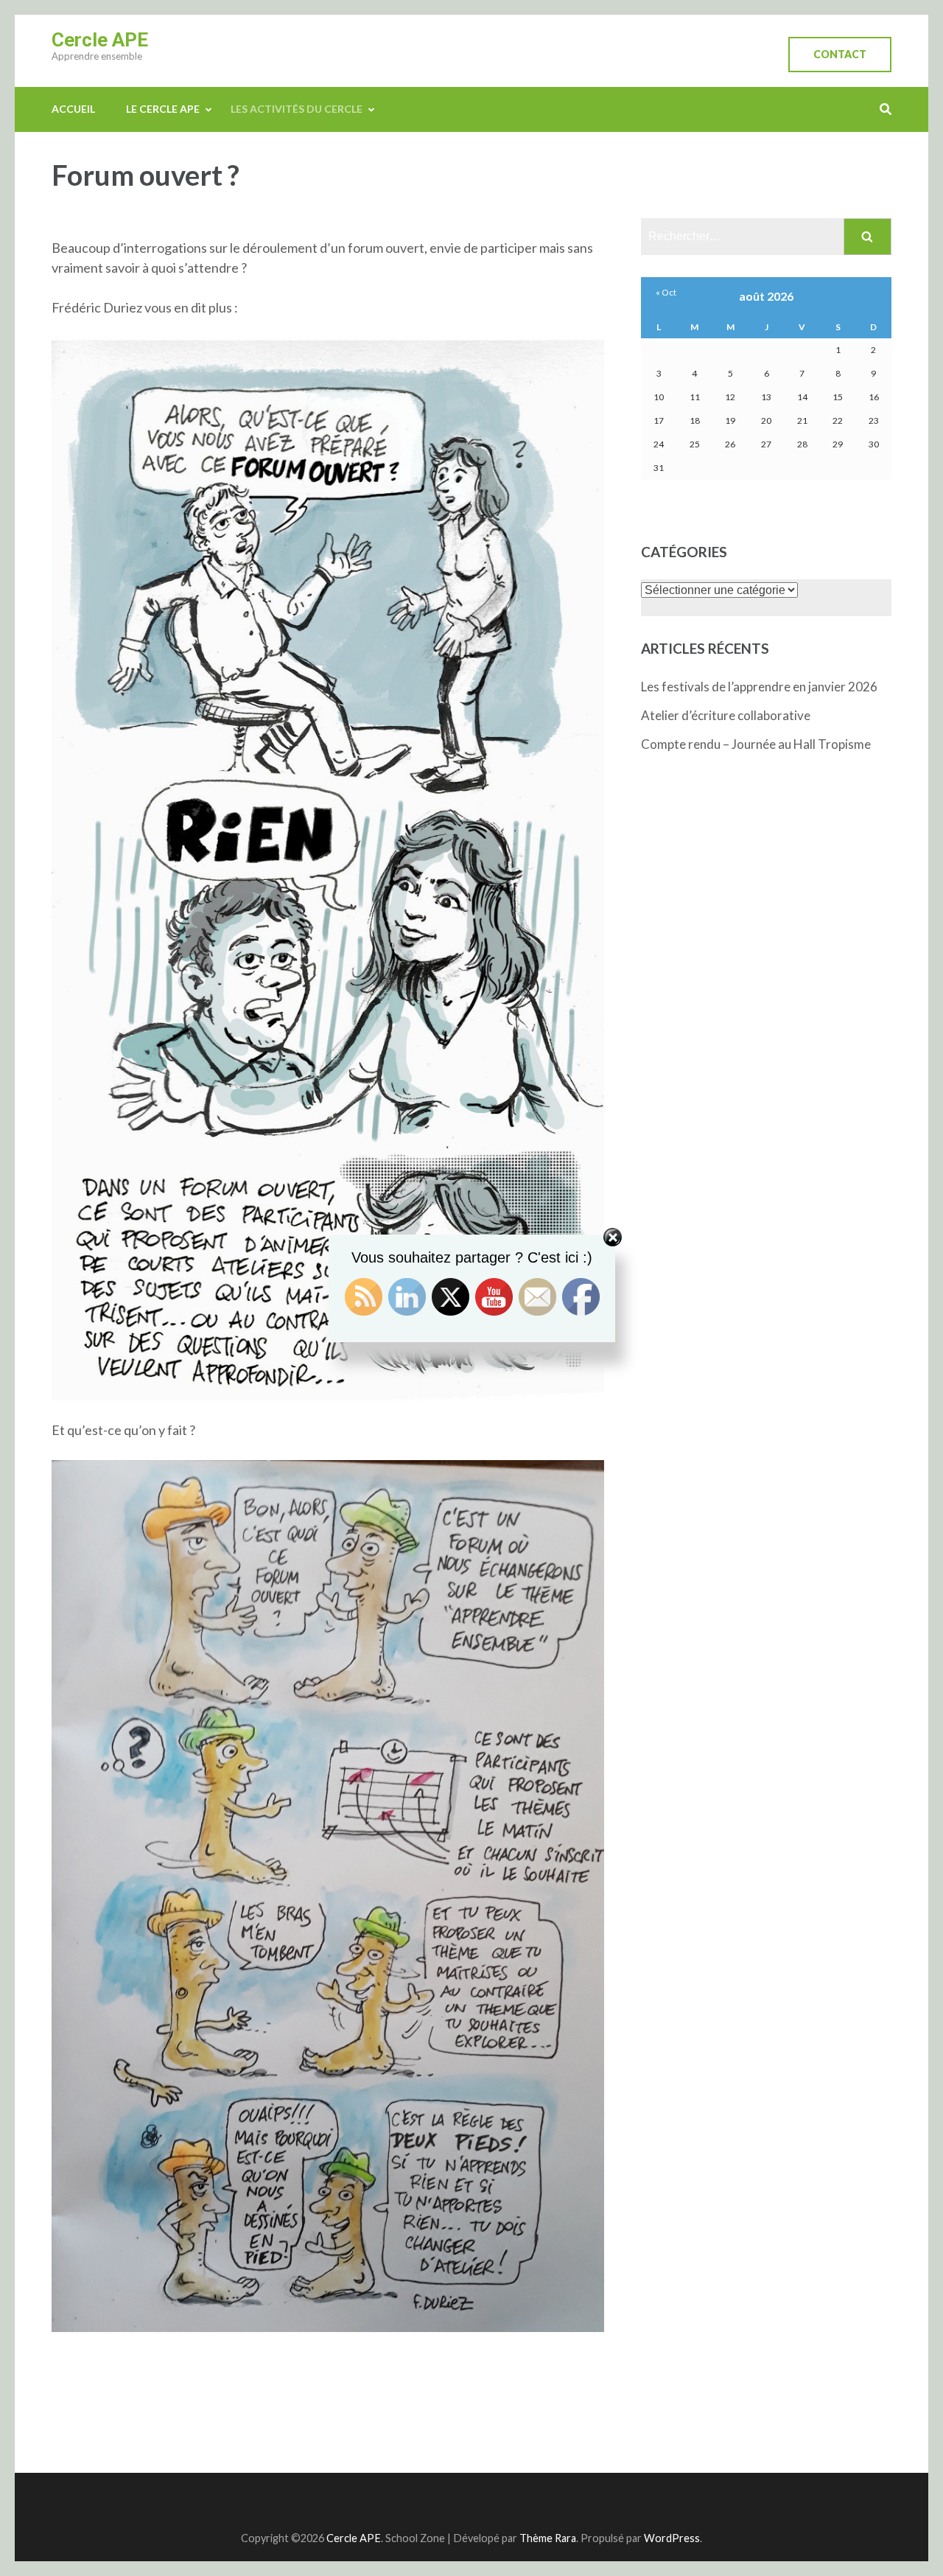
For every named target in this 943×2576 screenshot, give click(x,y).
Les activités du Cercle (297, 109)
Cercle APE (100, 40)
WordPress (672, 2538)
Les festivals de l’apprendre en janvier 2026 (759, 687)
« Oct (666, 292)
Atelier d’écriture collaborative (726, 715)
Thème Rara (548, 2538)
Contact (840, 54)
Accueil (73, 109)
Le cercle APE (163, 109)
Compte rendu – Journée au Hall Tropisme (756, 744)
